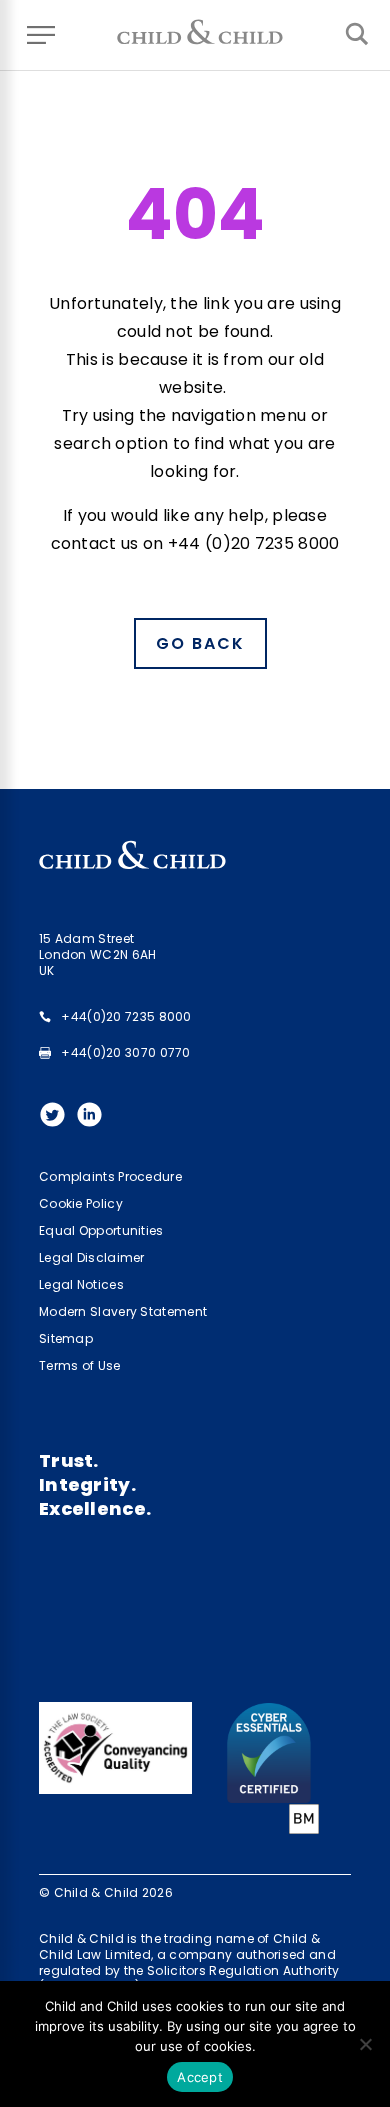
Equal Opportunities (101, 1230)
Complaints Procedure (110, 1176)
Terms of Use (80, 1365)
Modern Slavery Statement (123, 1311)
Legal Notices (81, 1284)
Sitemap (66, 1338)
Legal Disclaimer (92, 1257)
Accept (200, 2077)
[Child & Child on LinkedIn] (94, 1120)
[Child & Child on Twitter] (57, 1120)
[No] (365, 2044)
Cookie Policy (81, 1203)
